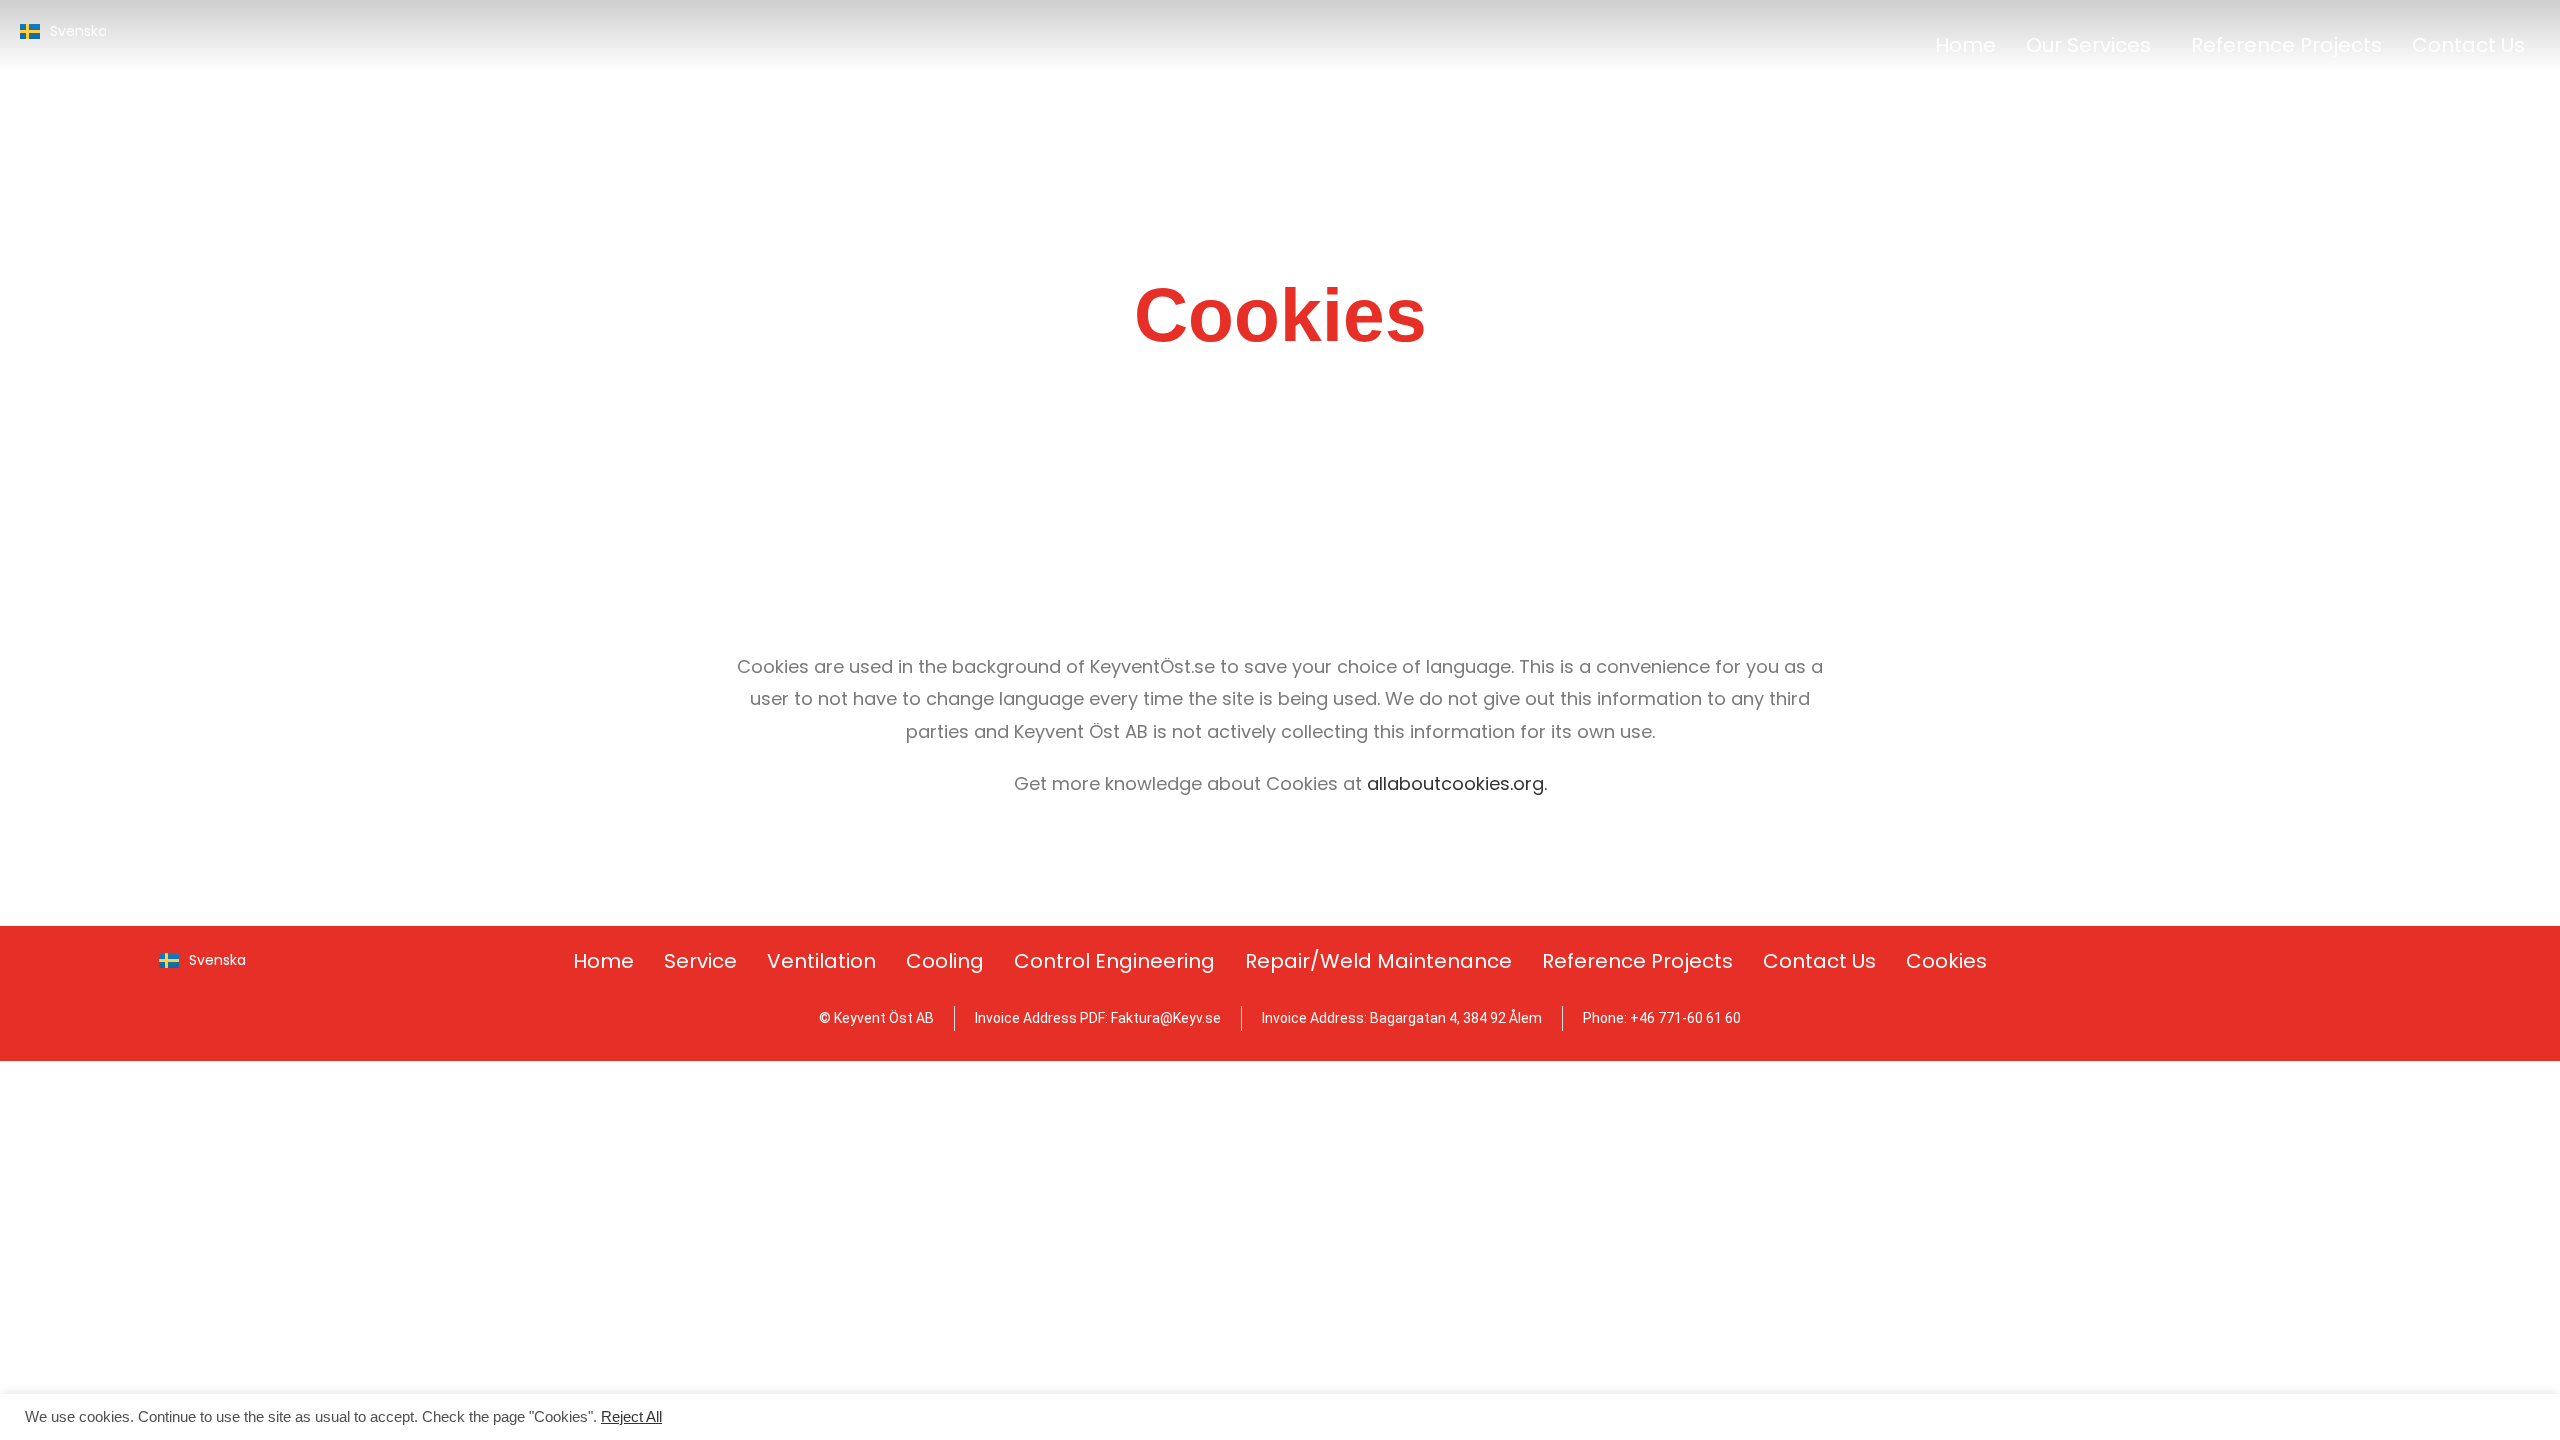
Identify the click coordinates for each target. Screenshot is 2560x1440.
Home (1965, 45)
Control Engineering (1114, 961)
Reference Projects (2286, 45)
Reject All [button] (631, 1417)
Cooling (945, 961)
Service (700, 961)
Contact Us (2468, 45)
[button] (2093, 45)
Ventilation (821, 961)
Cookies (1946, 961)
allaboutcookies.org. (1457, 783)
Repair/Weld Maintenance (1378, 961)
